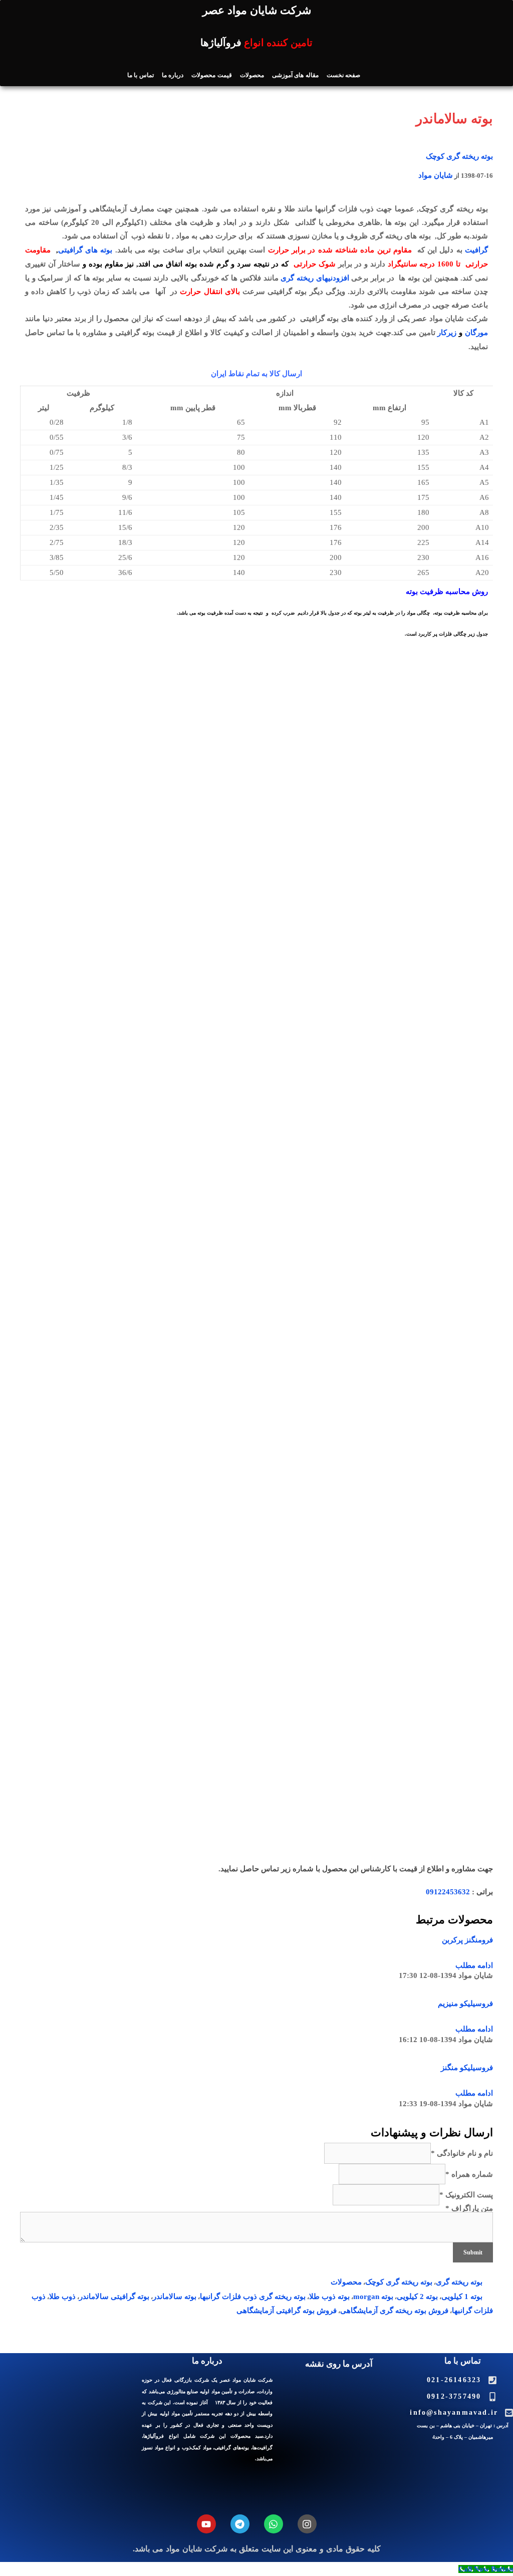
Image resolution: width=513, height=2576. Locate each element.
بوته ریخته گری (459, 2282)
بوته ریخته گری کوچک (459, 156)
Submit (473, 2252)
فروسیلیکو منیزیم (465, 2003)
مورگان (476, 333)
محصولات (252, 75)
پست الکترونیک (466, 2195)
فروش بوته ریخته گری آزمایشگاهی (394, 2311)
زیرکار (447, 333)
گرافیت (476, 250)
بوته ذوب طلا (329, 2297)
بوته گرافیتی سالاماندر (114, 2297)
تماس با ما (141, 75)
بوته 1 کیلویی (462, 2297)
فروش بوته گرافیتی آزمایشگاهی (287, 2311)
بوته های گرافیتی (85, 250)
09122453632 (448, 1892)
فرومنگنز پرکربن (467, 1940)
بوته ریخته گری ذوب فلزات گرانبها (253, 2297)
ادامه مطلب (474, 1965)
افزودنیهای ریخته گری (315, 278)
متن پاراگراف (469, 2208)
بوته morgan (373, 2297)
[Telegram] (240, 2524)
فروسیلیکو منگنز (467, 2068)
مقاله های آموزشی (295, 75)
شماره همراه (469, 2174)
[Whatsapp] (274, 2524)
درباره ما (173, 75)
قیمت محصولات (211, 75)
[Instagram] (307, 2524)
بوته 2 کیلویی (417, 2297)
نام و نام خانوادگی (462, 2153)
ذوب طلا (62, 2297)
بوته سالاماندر (175, 2297)
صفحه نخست (343, 75)
